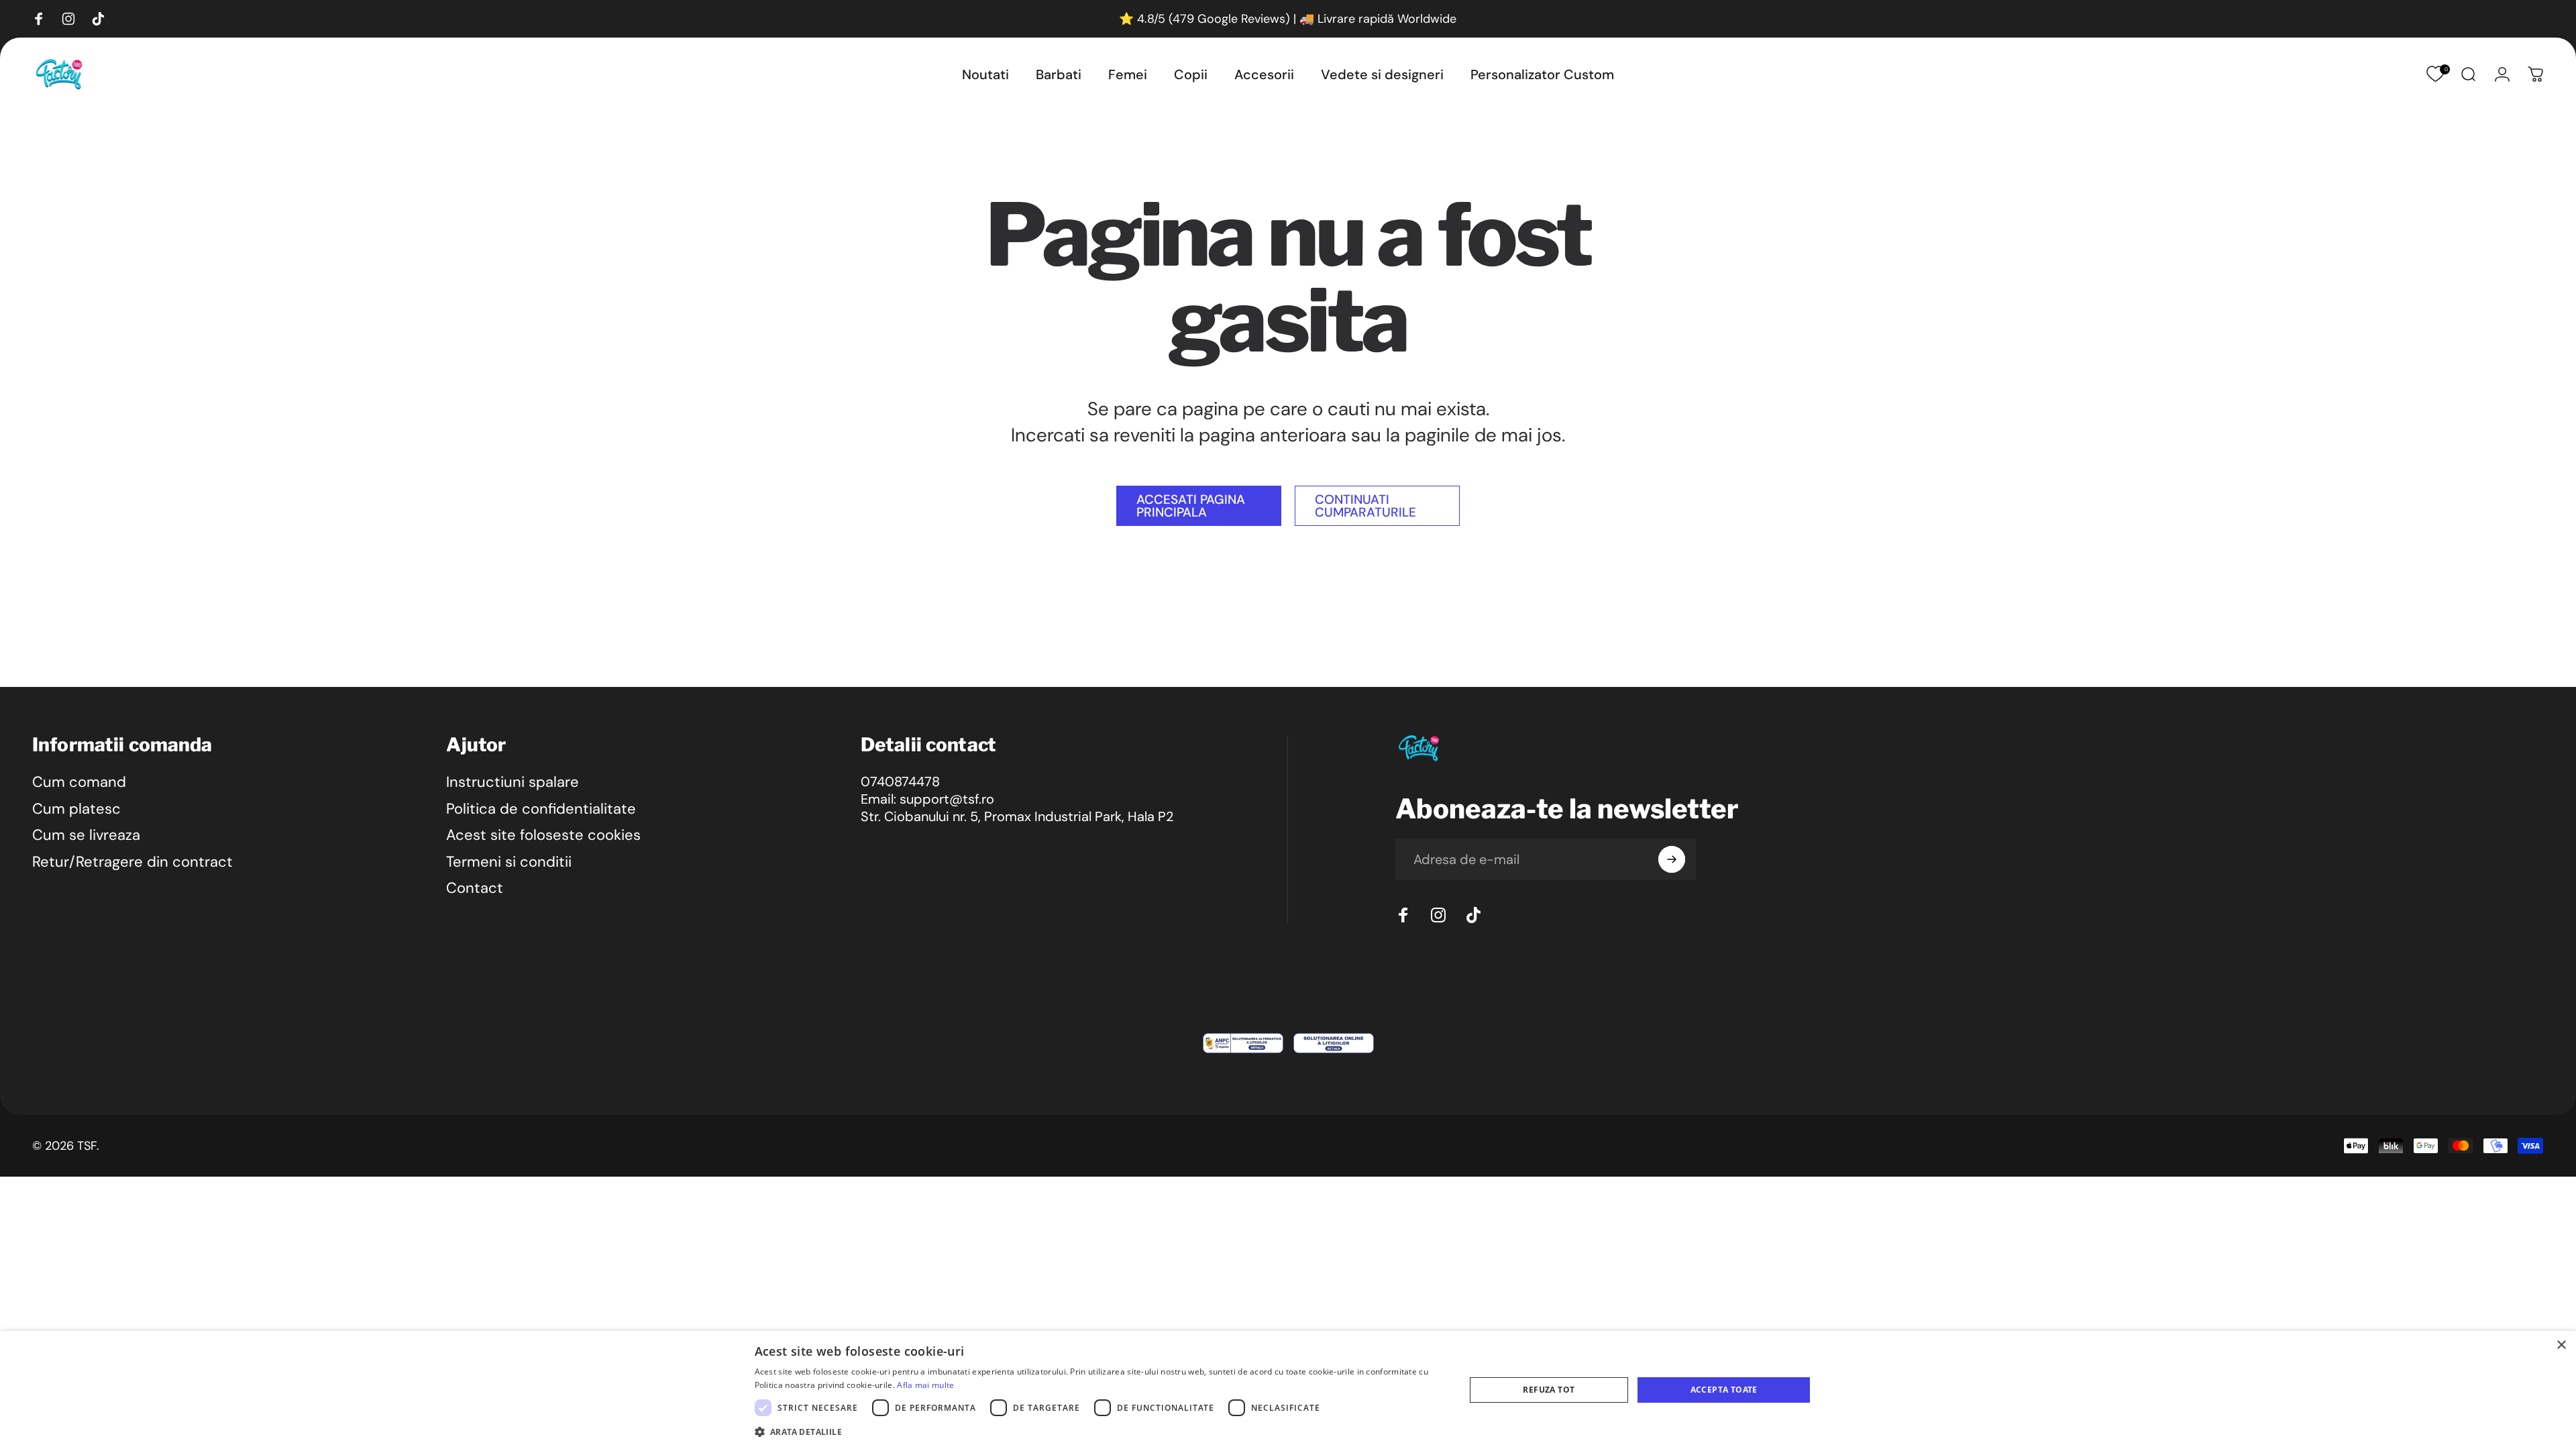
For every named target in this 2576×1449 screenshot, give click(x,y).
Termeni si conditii (509, 862)
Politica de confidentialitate (541, 809)
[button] (1099, 1431)
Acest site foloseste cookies (543, 835)
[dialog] (1288, 1390)
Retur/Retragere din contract (132, 862)
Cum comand (79, 782)
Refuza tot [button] (1549, 1390)
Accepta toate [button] (1724, 1390)
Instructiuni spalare (513, 782)
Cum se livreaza (86, 835)
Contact (475, 888)
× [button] (2561, 1345)
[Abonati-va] (1672, 859)
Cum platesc (76, 809)
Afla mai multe (925, 1385)
